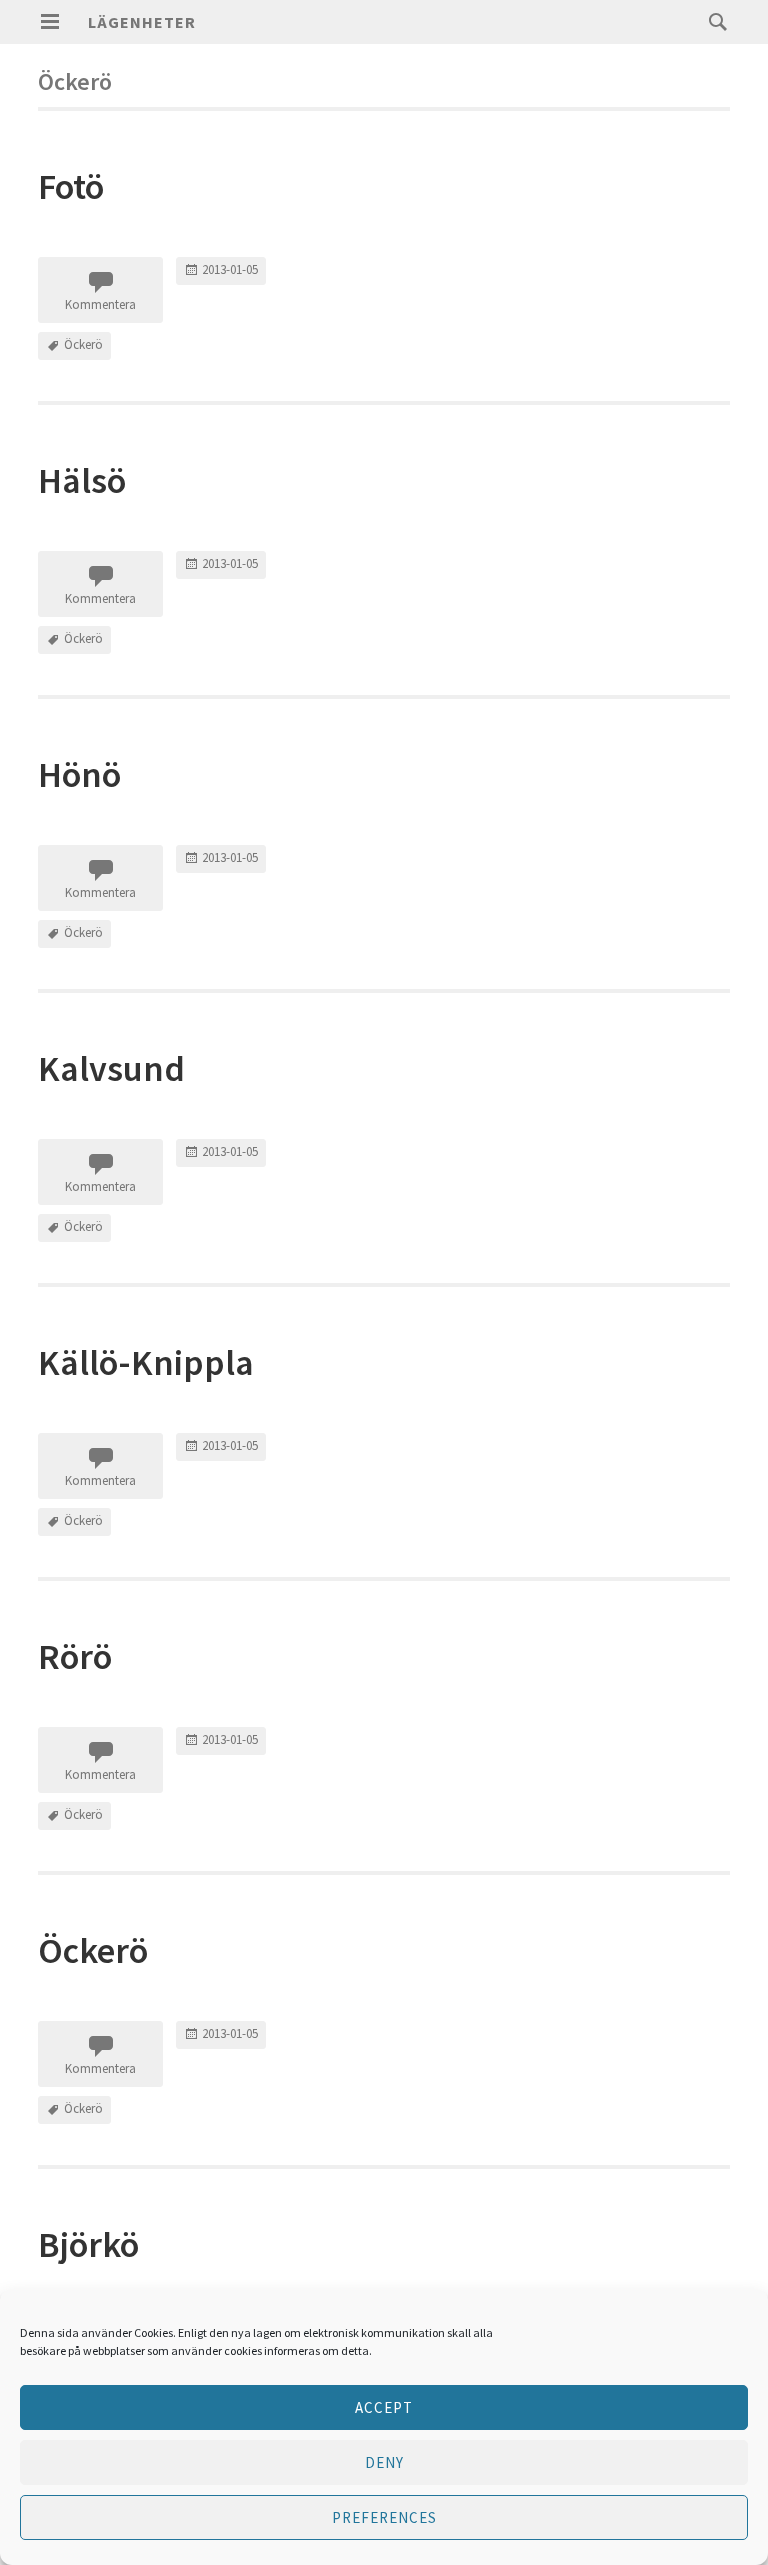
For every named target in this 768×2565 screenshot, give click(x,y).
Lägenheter (142, 22)
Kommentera (100, 304)
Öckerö (83, 344)
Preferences (384, 2517)
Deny (384, 2462)
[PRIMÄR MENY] (50, 22)
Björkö (88, 2244)
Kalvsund (111, 1068)
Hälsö (82, 480)
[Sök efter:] (713, 21)
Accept (384, 2407)
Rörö (75, 1656)
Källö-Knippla (146, 1362)
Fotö (71, 186)
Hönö (79, 774)
